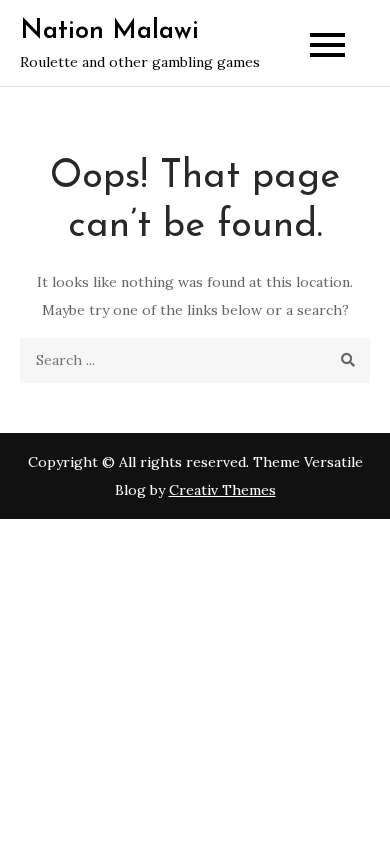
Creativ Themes (222, 490)
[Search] (347, 360)
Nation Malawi (109, 31)
